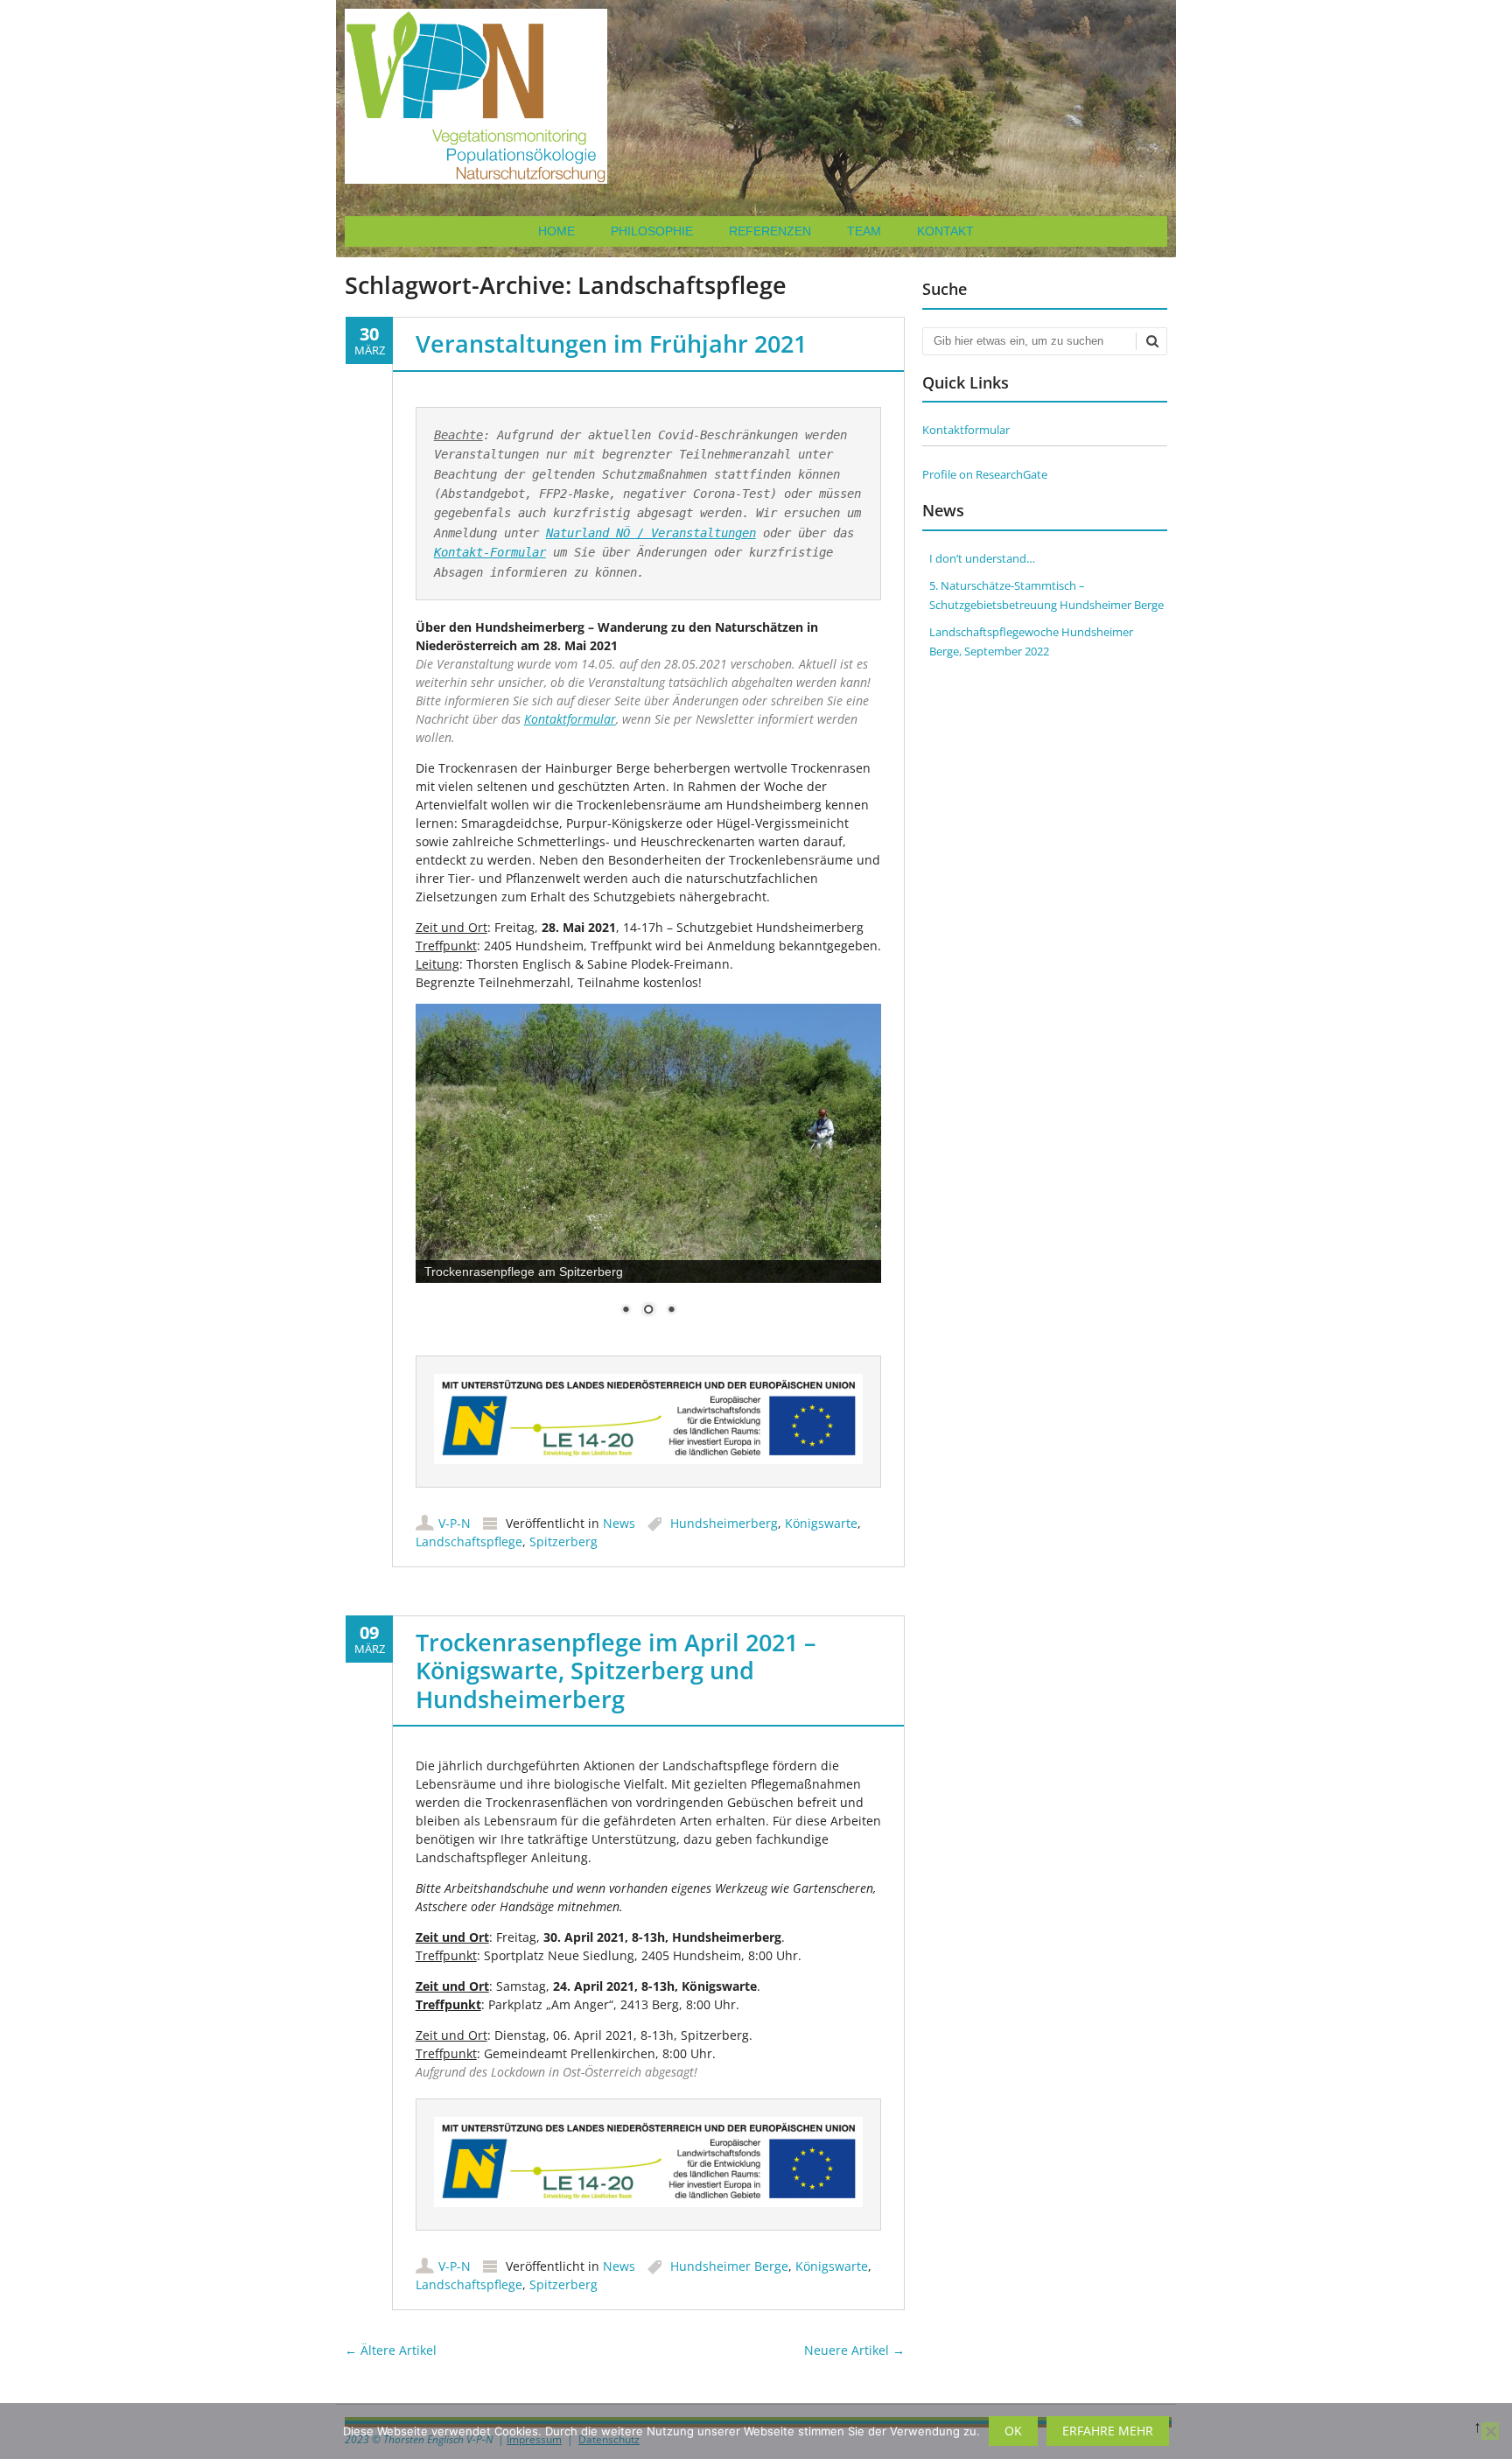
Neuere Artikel (854, 2350)
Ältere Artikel (391, 2350)
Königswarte (821, 1523)
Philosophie (652, 231)
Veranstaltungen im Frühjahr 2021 (611, 343)
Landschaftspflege (469, 1541)
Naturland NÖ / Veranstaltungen (651, 533)
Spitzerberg (563, 1541)
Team (864, 231)
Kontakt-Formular (490, 552)
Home (556, 231)
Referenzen (770, 231)
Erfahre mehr (1108, 2431)
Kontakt (945, 231)
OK (1013, 2431)
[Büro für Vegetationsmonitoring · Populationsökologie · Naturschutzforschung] (476, 179)
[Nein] (1490, 2431)
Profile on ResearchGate (985, 474)
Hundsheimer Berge (729, 2266)
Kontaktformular (570, 719)
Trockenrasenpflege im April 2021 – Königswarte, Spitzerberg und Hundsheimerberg (616, 1671)
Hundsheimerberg (724, 1523)
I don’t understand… (982, 558)
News (619, 1523)
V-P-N (455, 1523)
